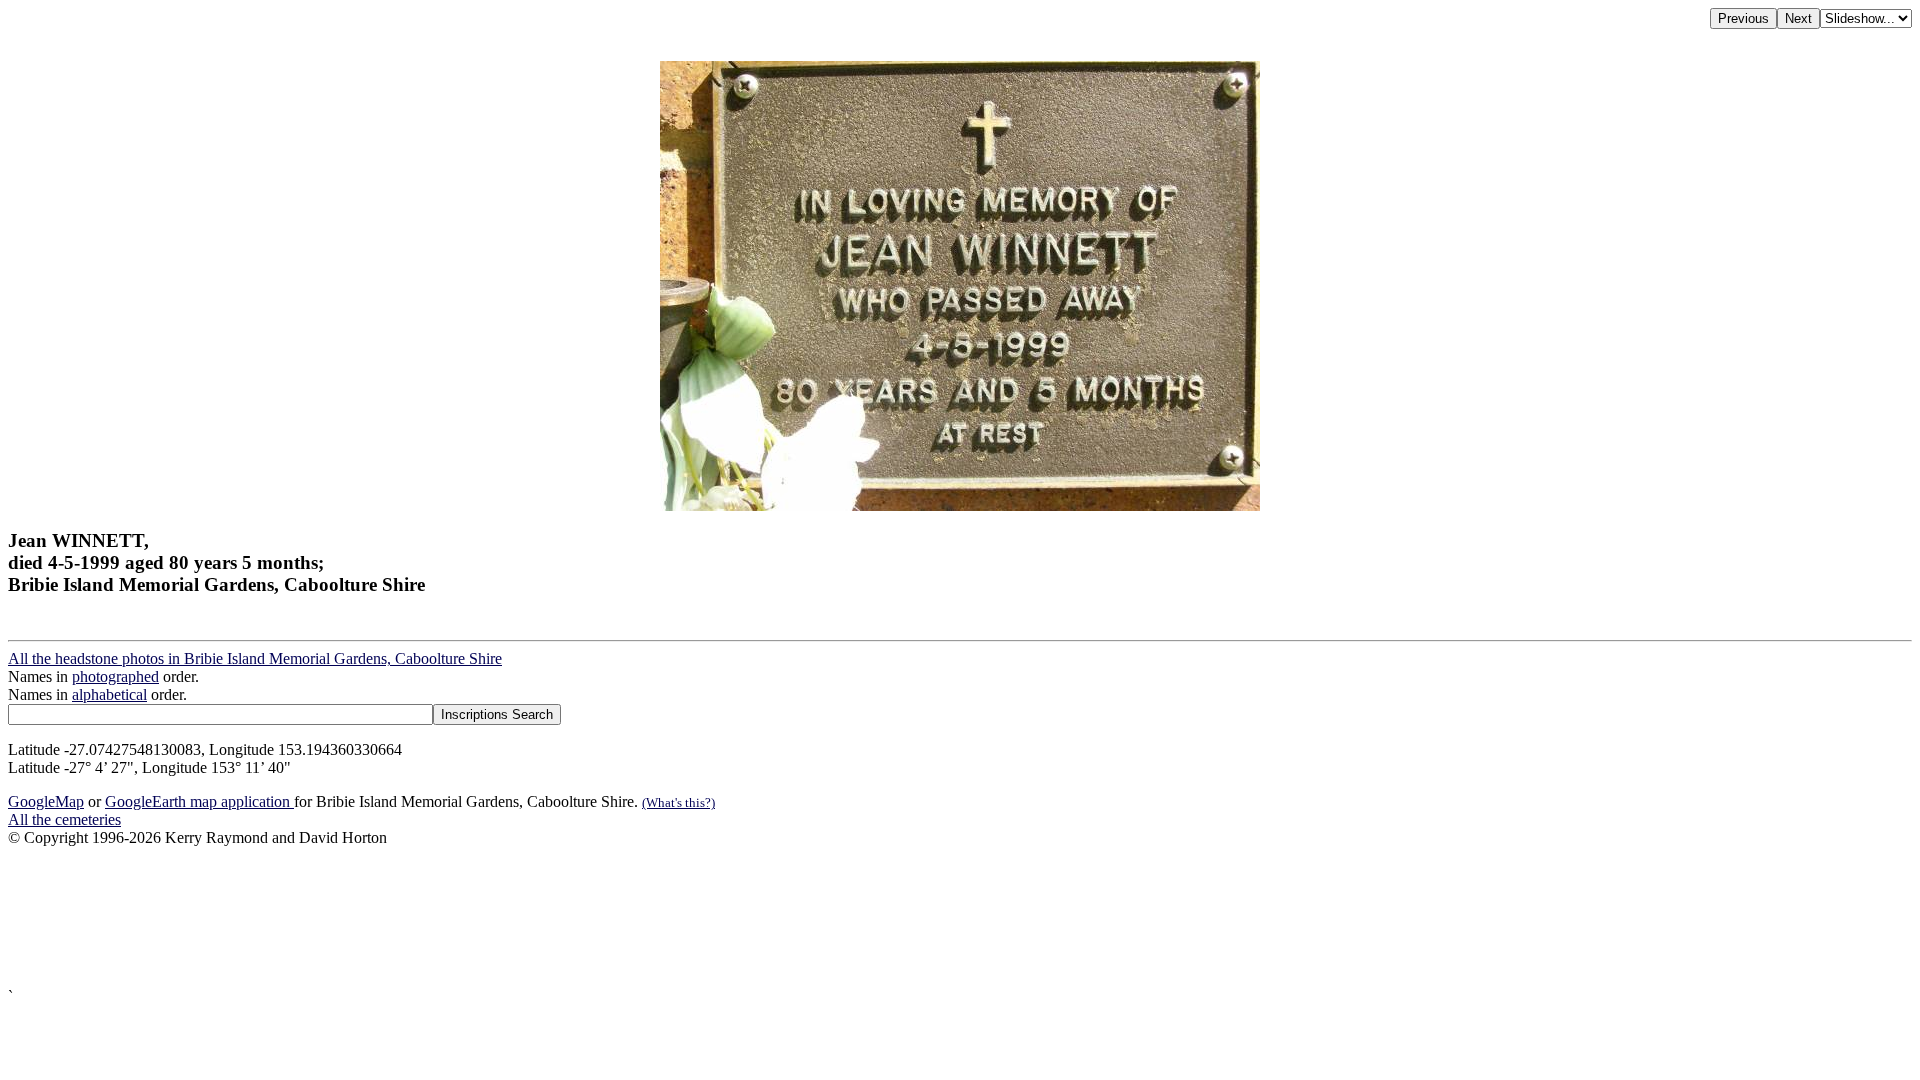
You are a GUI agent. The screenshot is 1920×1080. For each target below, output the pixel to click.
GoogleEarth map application (199, 801)
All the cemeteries (64, 819)
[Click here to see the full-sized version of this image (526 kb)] (960, 505)
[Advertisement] (608, 917)
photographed (115, 676)
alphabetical (109, 694)
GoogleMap (46, 801)
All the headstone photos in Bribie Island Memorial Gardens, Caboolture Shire (255, 658)
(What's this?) (678, 802)
